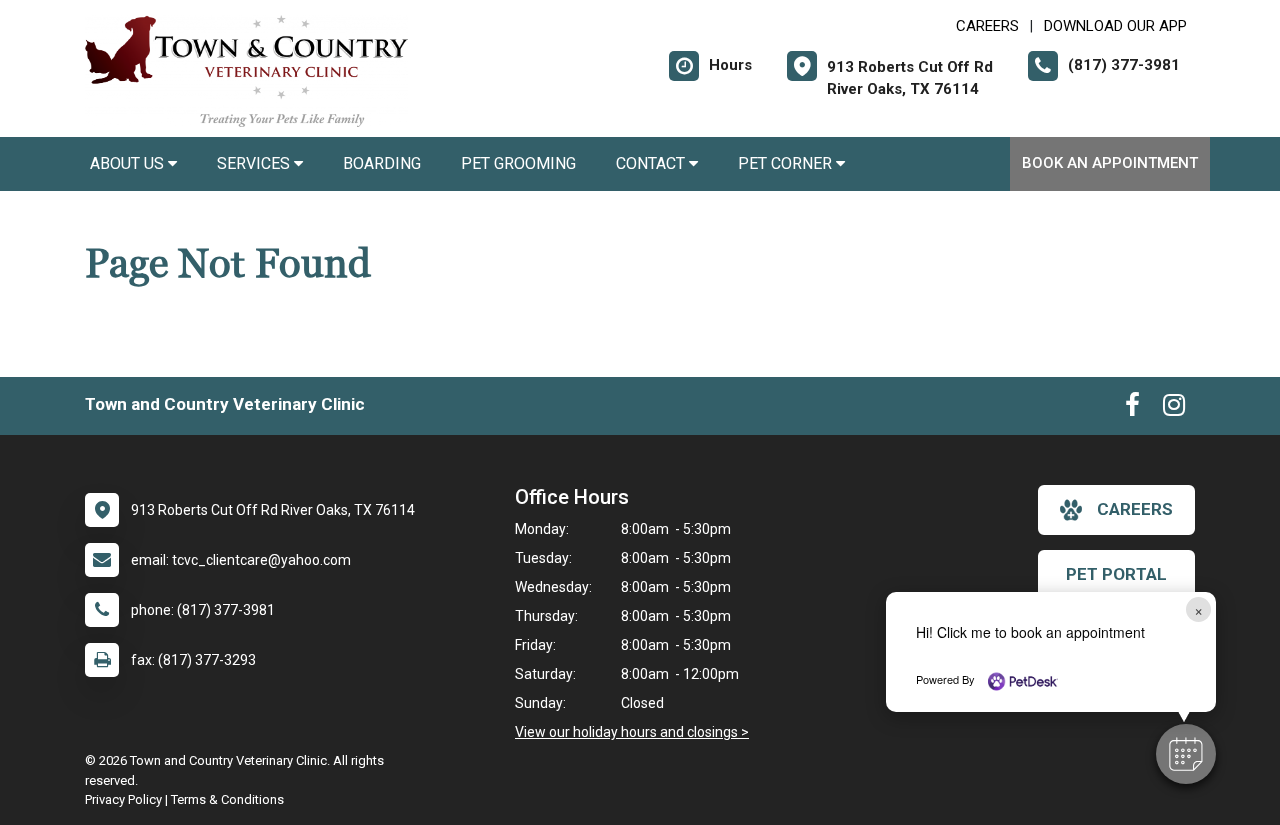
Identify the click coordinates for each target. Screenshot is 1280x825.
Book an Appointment (1110, 163)
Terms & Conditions (227, 799)
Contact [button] (652, 163)
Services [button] (255, 163)
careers (1135, 509)
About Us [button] (129, 163)
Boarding (382, 163)
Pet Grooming (518, 163)
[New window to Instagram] (1174, 409)
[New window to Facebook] (1132, 409)
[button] (1186, 754)
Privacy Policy (123, 799)
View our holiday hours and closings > (632, 732)
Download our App (1115, 26)
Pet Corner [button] (787, 163)
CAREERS (987, 26)
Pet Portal (1116, 574)
